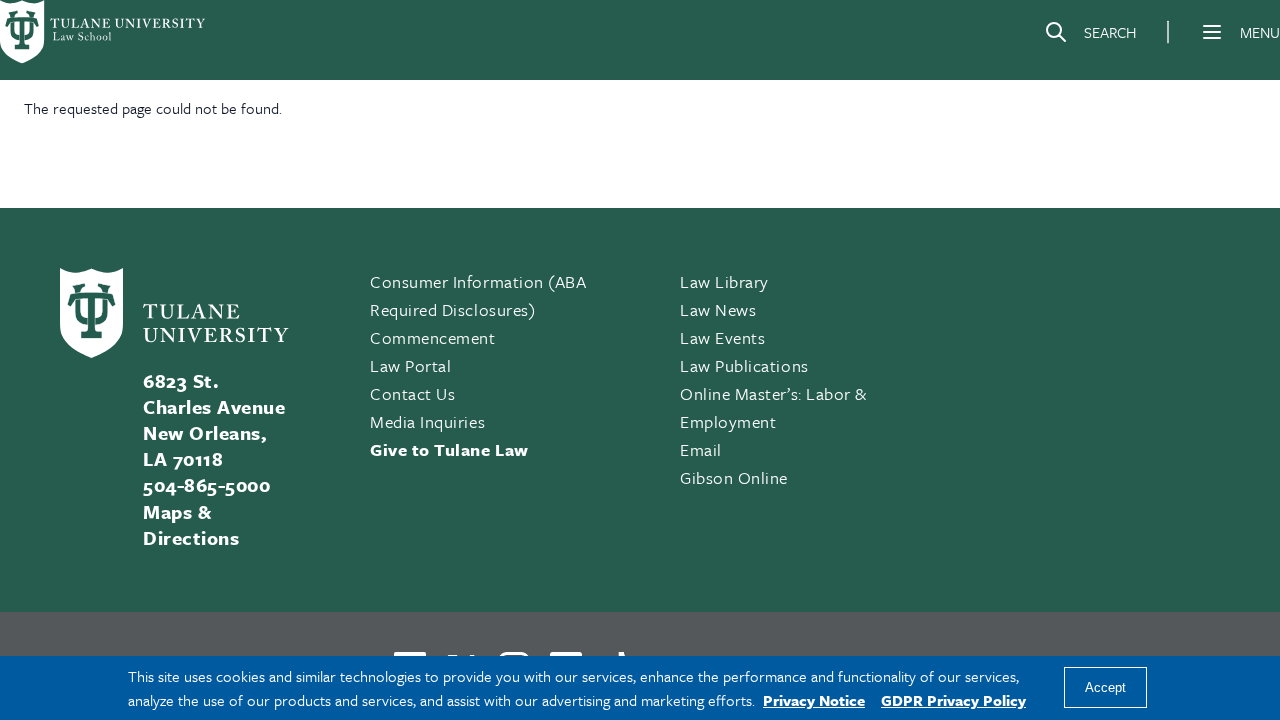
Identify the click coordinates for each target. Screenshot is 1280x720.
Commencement (432, 337)
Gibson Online (734, 477)
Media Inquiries (427, 421)
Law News (718, 309)
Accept (1105, 688)
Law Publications (744, 365)
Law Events (722, 337)
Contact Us (412, 393)
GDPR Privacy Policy (953, 700)
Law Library (724, 281)
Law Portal (410, 365)
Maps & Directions (191, 524)
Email (701, 449)
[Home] (104, 32)
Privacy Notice (814, 700)
